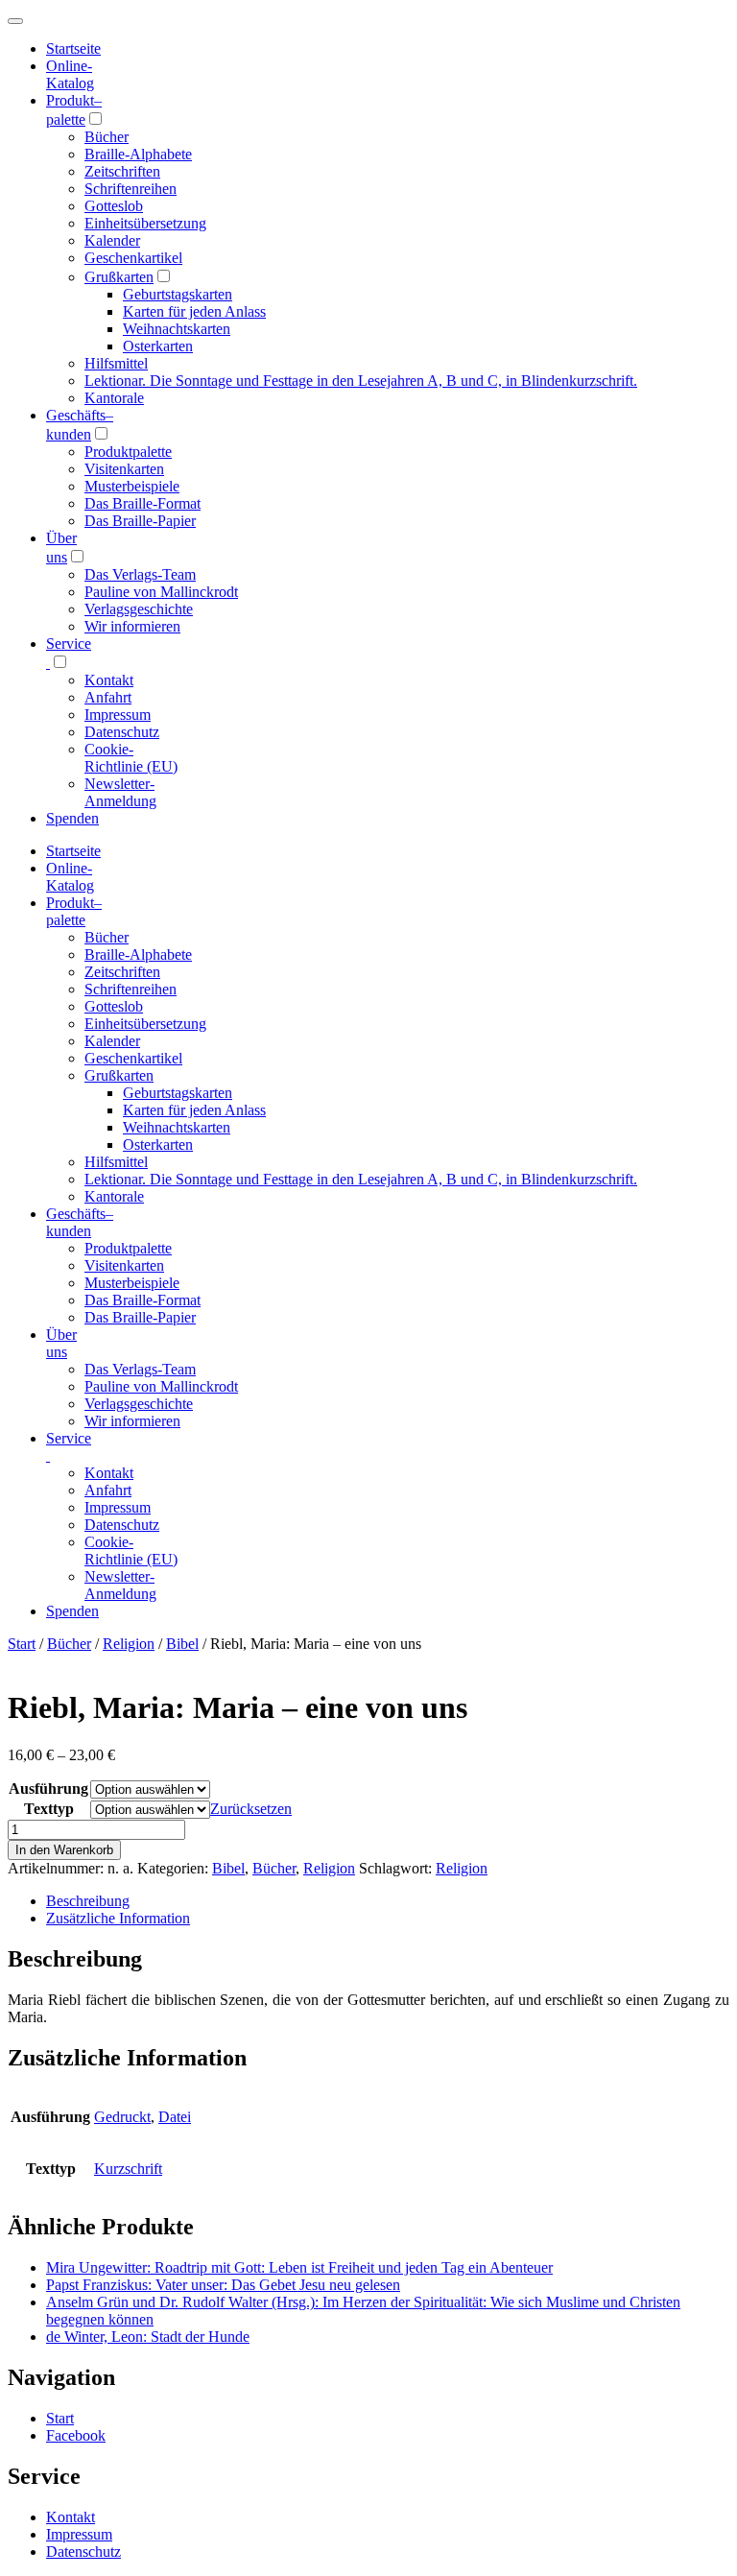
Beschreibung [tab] (88, 1901)
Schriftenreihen (131, 189)
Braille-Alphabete (138, 154)
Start (22, 1644)
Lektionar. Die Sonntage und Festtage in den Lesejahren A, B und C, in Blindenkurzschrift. (361, 381)
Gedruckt (122, 2117)
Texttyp (49, 1809)
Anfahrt (108, 697)
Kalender (112, 240)
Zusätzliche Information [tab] (118, 1918)
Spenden (72, 818)
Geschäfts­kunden (80, 1222)
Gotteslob (114, 206)
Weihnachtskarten (177, 329)
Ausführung (48, 1789)
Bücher (107, 137)
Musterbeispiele (132, 486)
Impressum (118, 715)
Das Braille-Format (143, 503)
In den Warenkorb (64, 1850)
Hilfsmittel (116, 363)
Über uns (61, 1343)
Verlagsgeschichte (139, 609)
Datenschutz (122, 732)
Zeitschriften (122, 171)
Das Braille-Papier (140, 521)
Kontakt (109, 680)
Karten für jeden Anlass (194, 311)
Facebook (76, 2435)
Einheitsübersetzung (145, 223)
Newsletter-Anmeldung (120, 792)
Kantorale (114, 398)
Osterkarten (158, 346)
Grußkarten (119, 277)
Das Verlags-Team (140, 574)
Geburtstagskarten (178, 294)
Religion (129, 1644)
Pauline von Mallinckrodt (161, 592)
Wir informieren (132, 626)
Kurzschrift (128, 2169)
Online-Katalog (70, 74)
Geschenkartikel (133, 258)
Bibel (182, 1644)
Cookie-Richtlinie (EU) (131, 758)
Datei (175, 2117)
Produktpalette (128, 452)
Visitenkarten (124, 469)
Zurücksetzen (251, 1809)
